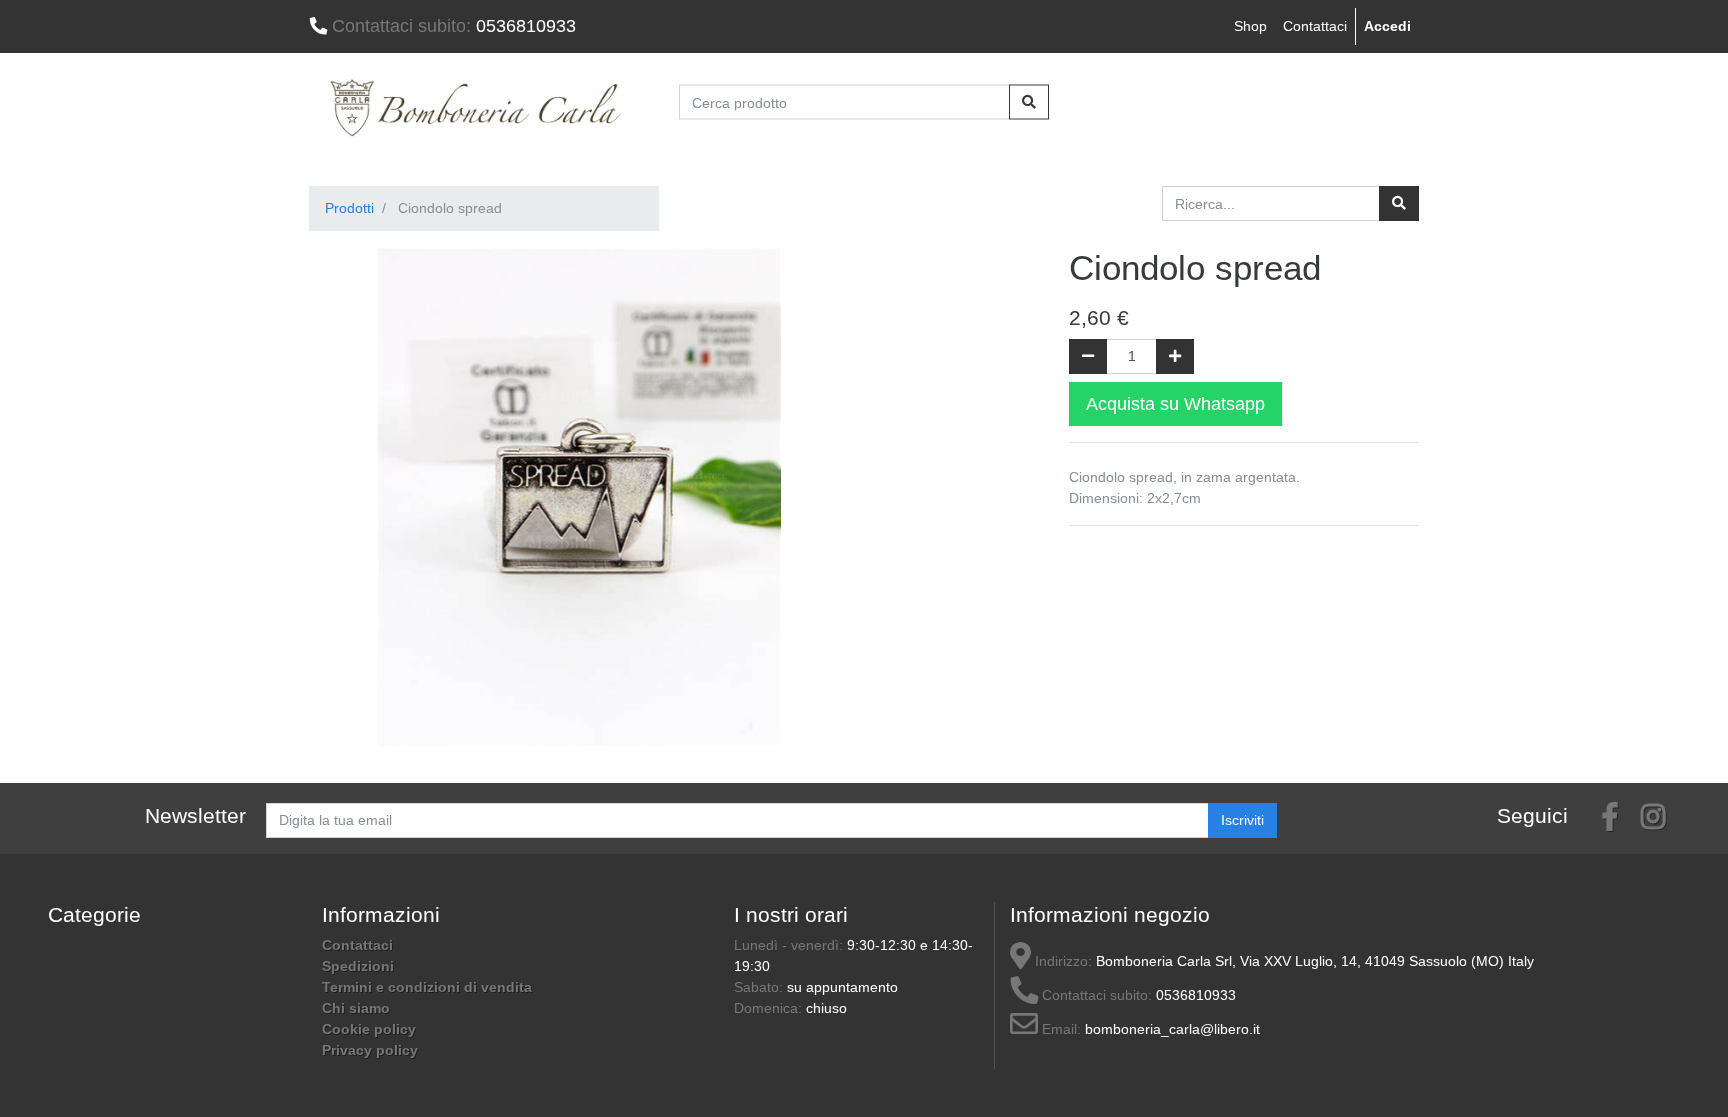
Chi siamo (356, 1008)
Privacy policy (370, 1050)
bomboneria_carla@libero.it (1172, 1029)
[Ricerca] (1399, 203)
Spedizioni (358, 966)
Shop (1250, 26)
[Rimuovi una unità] (1088, 356)
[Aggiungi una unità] (1175, 356)
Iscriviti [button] (1242, 820)
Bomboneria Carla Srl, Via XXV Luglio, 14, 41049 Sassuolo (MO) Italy (1315, 961)
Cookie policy (369, 1029)
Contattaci (1315, 26)
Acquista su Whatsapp (1175, 404)
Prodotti (349, 208)
